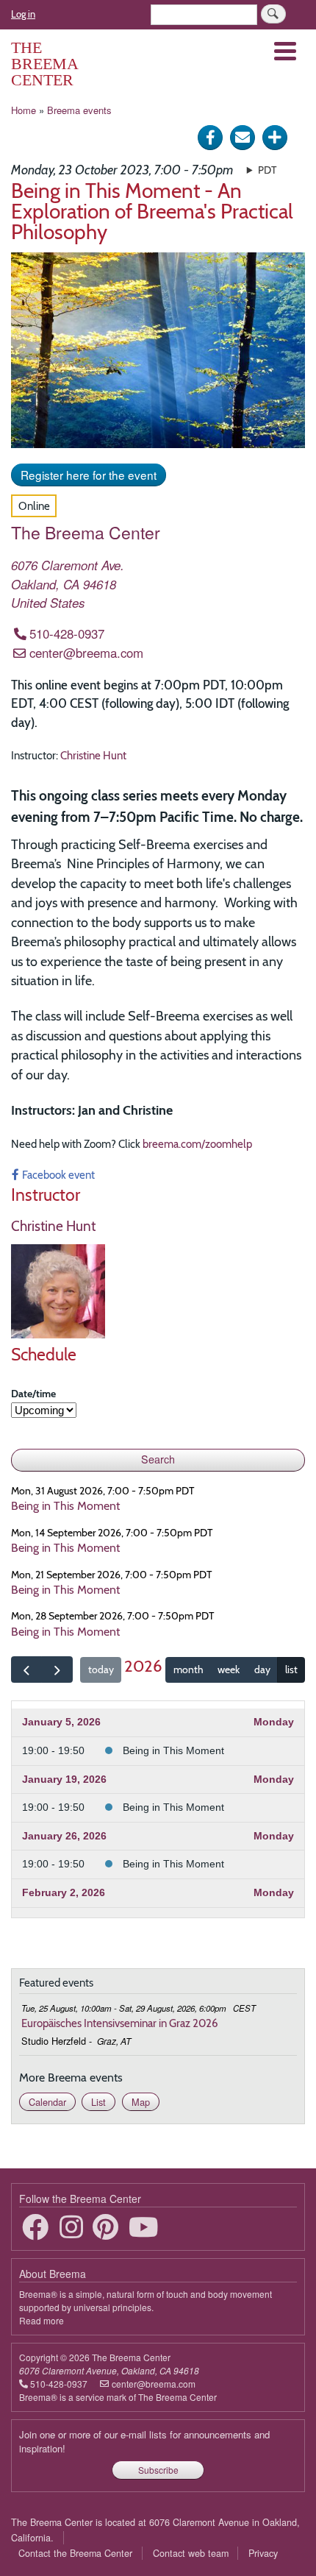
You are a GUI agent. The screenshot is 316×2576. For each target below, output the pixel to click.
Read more (42, 2320)
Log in (23, 14)
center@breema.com (86, 653)
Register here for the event (89, 475)
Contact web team (191, 2553)
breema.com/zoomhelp (197, 1144)
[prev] (26, 1670)
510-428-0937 (67, 634)
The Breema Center (44, 64)
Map (141, 2102)
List (98, 2102)
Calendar (47, 2102)
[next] (57, 1670)
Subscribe (158, 2470)
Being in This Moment (173, 1750)
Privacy (263, 2553)
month (188, 1670)
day (262, 1670)
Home (24, 110)
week (229, 1670)
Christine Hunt (93, 755)
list (291, 1670)
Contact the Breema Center (75, 2553)
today (101, 1670)
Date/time (33, 1394)
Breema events (79, 110)
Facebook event (58, 1175)
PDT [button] (267, 170)
